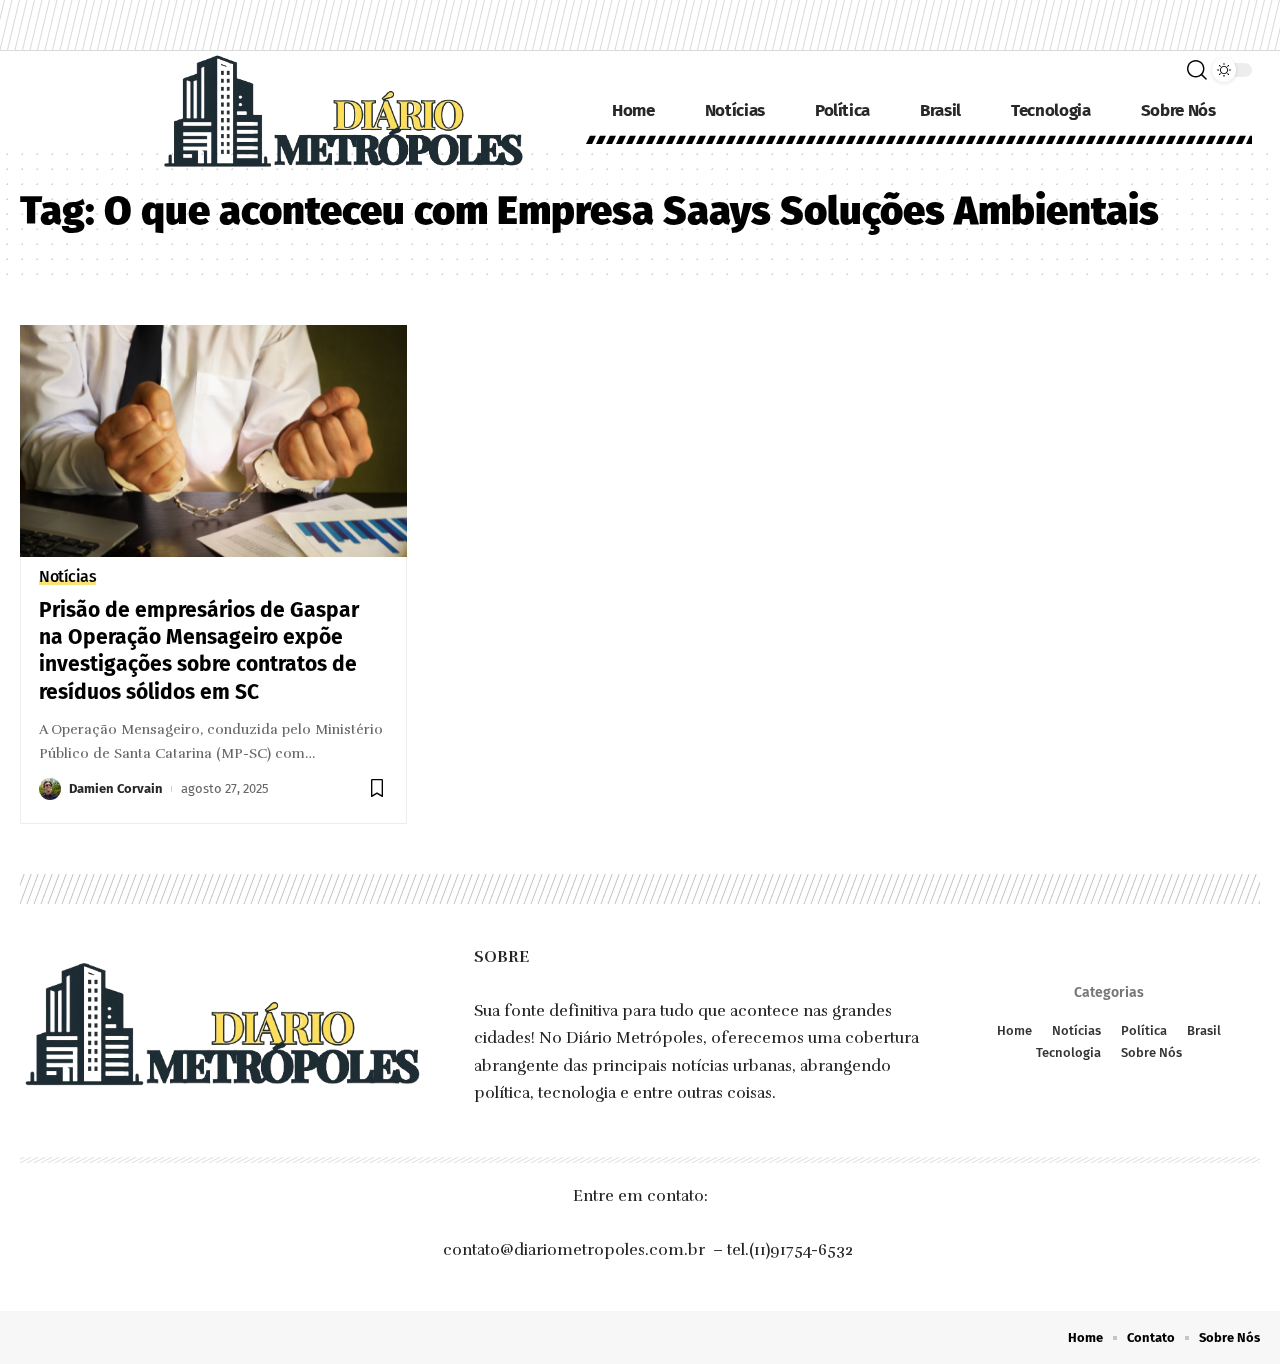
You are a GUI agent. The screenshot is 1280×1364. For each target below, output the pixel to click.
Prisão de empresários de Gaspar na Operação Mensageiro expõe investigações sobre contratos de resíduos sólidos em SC (199, 651)
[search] (1197, 70)
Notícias (67, 577)
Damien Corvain (116, 788)
